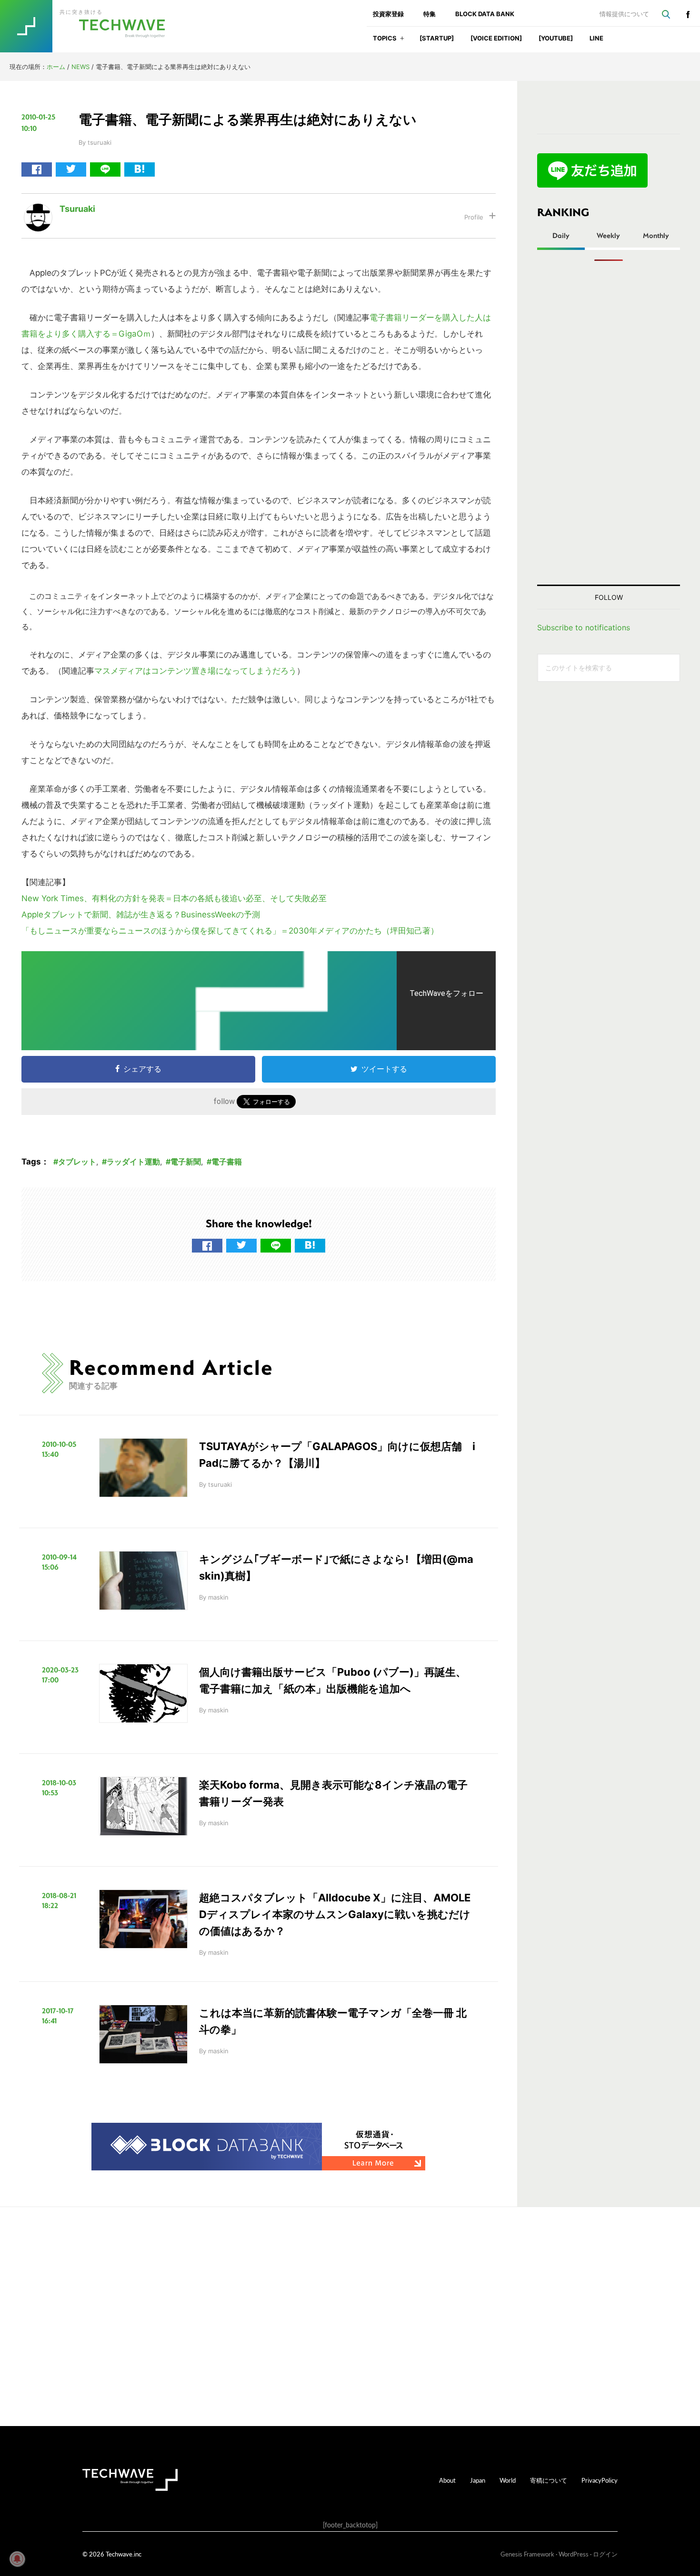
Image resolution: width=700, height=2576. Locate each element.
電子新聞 (186, 1162)
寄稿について (549, 2480)
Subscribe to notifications (584, 627)
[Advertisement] (609, 423)
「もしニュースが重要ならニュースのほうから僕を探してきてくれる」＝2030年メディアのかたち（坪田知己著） (230, 931)
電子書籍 (227, 1162)
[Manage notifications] (17, 2559)
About (447, 2480)
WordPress (574, 2554)
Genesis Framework (527, 2554)
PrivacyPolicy (600, 2480)
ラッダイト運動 (133, 1162)
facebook (688, 14)
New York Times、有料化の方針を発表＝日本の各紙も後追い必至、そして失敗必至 (174, 898)
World (508, 2480)
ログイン (605, 2554)
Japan (478, 2480)
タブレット (77, 1162)
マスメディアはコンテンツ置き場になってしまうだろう (195, 671)
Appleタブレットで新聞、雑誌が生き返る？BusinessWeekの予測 (141, 915)
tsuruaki (77, 209)
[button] (402, 41)
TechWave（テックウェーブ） (92, 26)
